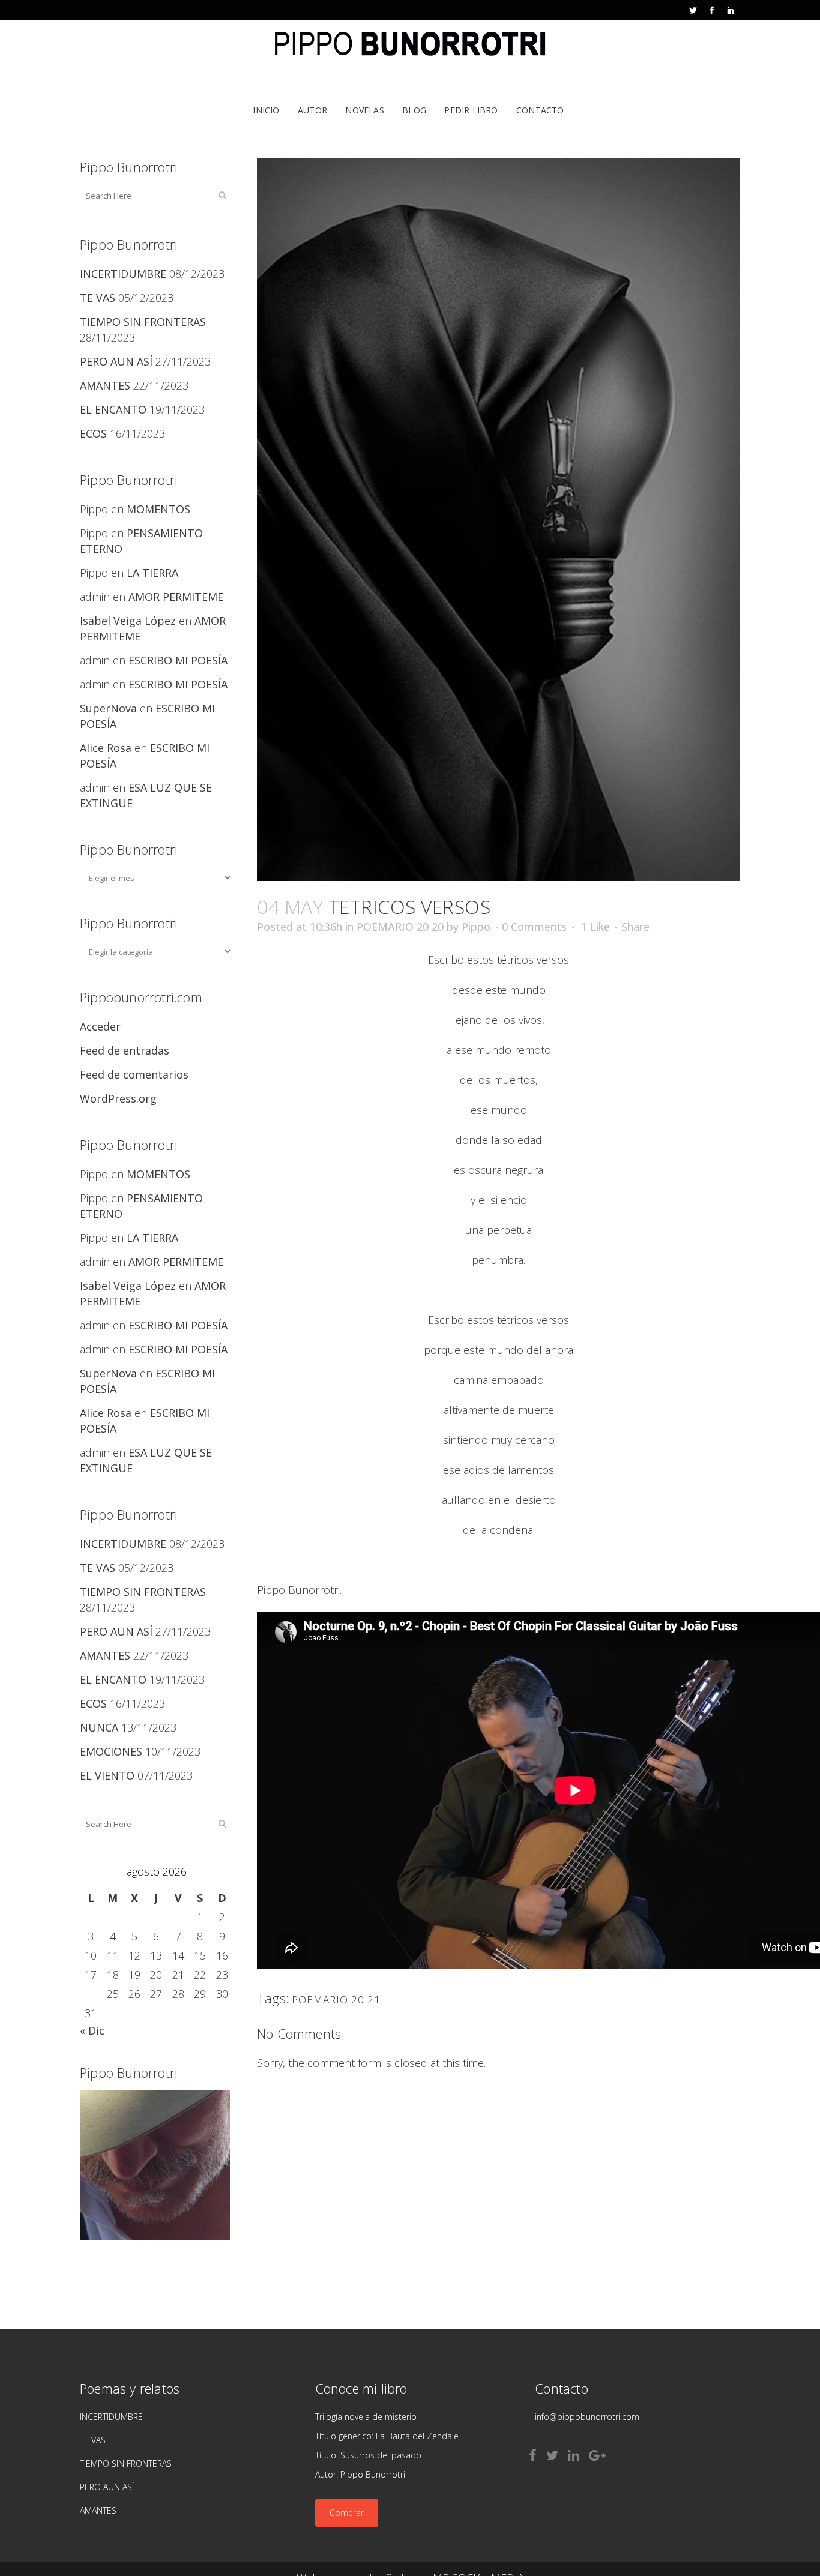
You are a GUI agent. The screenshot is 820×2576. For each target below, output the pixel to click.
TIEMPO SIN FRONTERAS (143, 322)
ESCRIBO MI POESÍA (178, 660)
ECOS (93, 433)
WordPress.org (118, 1098)
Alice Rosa (106, 748)
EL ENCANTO (113, 409)
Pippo (476, 927)
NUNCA (99, 1727)
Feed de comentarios (134, 1074)
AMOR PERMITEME (176, 597)
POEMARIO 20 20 (400, 927)
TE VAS (98, 298)
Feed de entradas (125, 1050)
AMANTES (105, 385)
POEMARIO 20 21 (336, 2000)
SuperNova (108, 708)
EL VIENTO (107, 1775)
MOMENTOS (158, 509)
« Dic (92, 2030)
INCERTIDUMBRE (123, 274)
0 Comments (534, 927)
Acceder (100, 1026)
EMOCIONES (111, 1751)
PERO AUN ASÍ (116, 361)
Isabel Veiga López (128, 621)
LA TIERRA (152, 573)
